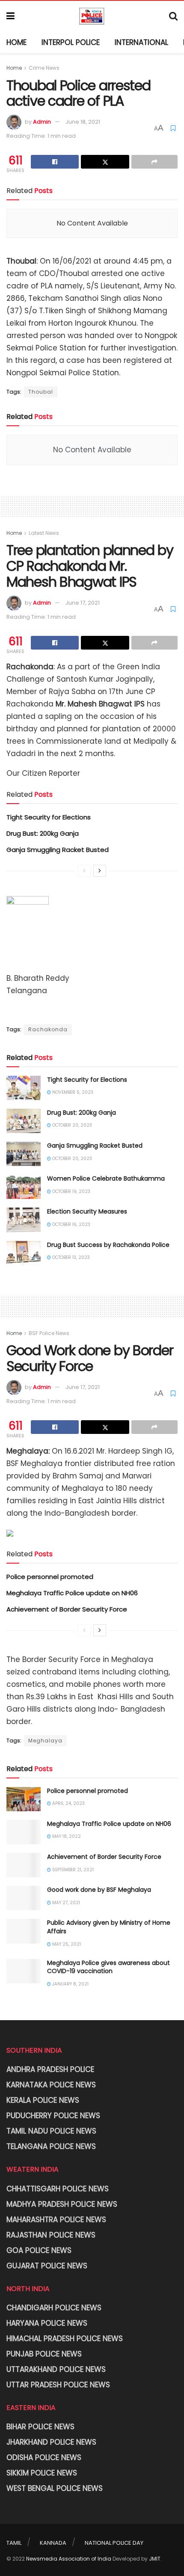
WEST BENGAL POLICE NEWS (55, 2488)
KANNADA (53, 2543)
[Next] (100, 871)
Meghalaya (45, 1741)
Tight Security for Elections (49, 817)
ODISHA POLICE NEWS (44, 2457)
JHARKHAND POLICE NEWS (51, 2442)
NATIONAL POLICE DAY (114, 2543)
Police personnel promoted (50, 1577)
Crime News (44, 68)
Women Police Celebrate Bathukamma (106, 1178)
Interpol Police (71, 42)
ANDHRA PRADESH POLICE (50, 2069)
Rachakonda (48, 1029)
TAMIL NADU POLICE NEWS (51, 2131)
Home (16, 42)
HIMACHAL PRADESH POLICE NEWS (65, 2339)
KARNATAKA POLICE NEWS (51, 2085)
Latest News (44, 533)
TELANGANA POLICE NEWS (51, 2146)
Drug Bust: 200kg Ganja (43, 833)
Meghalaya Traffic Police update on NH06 (72, 1593)
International (141, 42)
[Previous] (84, 871)
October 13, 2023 (70, 1257)
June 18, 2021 (83, 122)
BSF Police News (49, 1333)
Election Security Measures (87, 1211)
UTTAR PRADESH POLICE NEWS (58, 2385)
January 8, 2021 (70, 1984)
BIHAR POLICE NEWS (40, 2427)
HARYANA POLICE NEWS (47, 2323)
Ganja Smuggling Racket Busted (58, 850)
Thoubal (41, 392)
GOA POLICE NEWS (39, 2250)
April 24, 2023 (68, 1803)
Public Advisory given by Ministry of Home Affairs (109, 1927)
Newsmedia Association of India (69, 2559)
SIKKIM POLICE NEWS (42, 2473)
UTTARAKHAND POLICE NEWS (56, 2369)
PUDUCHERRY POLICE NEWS (53, 2116)
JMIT (155, 2559)
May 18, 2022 (66, 1836)
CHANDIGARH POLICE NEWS (54, 2308)
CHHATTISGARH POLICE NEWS (58, 2189)
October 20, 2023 (71, 1125)
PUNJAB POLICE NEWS (44, 2354)
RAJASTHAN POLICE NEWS (51, 2235)
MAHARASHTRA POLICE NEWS (56, 2220)
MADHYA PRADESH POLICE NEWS (62, 2204)
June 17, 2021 (83, 603)
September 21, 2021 (72, 1870)
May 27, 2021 (65, 1903)
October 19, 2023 (71, 1192)
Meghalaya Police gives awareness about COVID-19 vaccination (108, 1967)
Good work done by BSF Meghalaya (99, 1890)
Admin (42, 122)
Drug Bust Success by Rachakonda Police (108, 1245)
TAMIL (14, 2543)
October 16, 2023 (71, 1224)
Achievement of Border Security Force (67, 1609)
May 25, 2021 (66, 1944)
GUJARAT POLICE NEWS (47, 2266)
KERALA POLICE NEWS (43, 2100)
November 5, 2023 (72, 1092)
